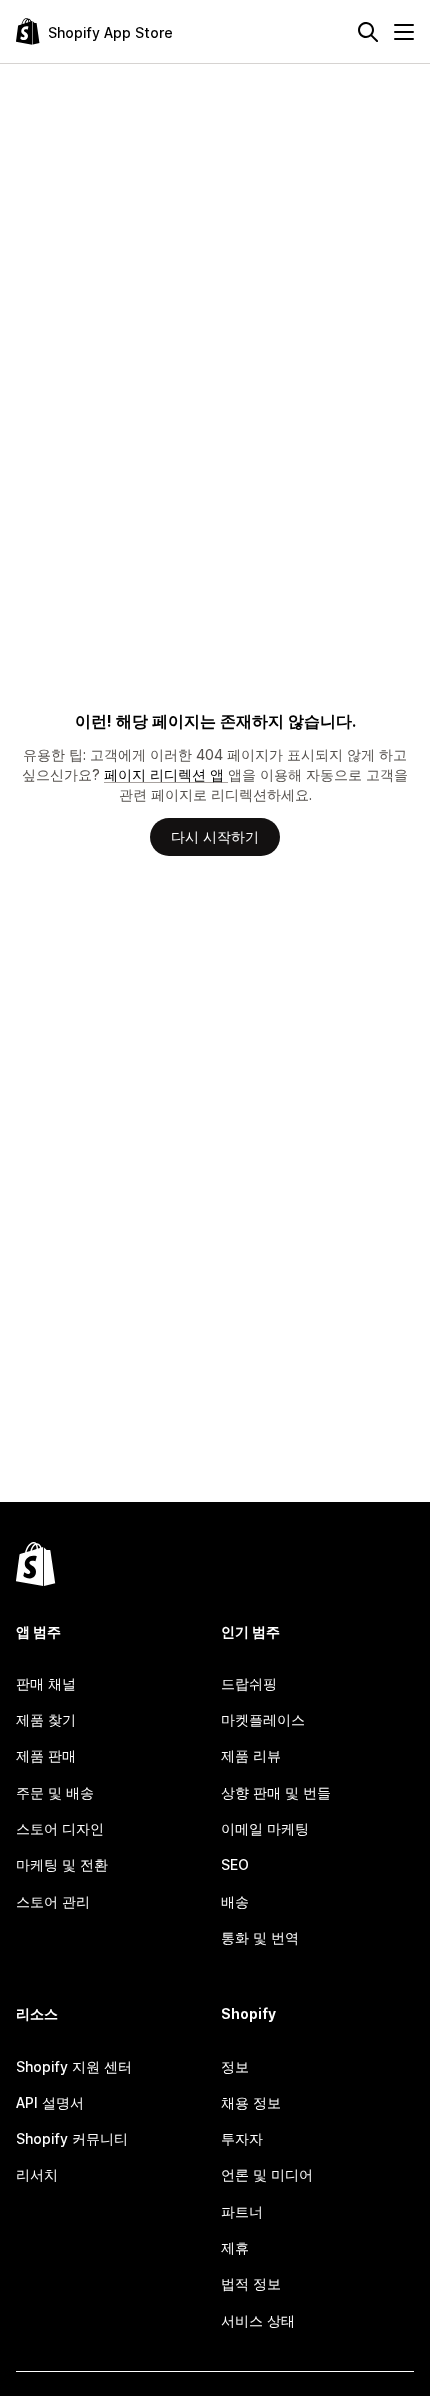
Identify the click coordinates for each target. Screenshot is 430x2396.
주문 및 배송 (55, 1792)
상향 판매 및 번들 (276, 1792)
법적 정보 (251, 2283)
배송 (235, 1901)
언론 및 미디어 (267, 2174)
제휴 (235, 2247)
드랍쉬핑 (249, 1683)
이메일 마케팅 (265, 1828)
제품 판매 (46, 1755)
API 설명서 (50, 2102)
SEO (235, 1864)
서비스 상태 (258, 2320)
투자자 (242, 2138)
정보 (235, 2066)
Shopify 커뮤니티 (72, 2138)
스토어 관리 (53, 1901)
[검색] (368, 32)
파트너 (242, 2211)
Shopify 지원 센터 (74, 2066)
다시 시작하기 (215, 836)
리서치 (37, 2174)
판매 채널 (46, 1683)
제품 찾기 (46, 1719)
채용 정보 (251, 2102)
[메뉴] (404, 32)
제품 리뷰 (251, 1755)
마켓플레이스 (263, 1719)
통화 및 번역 (260, 1937)
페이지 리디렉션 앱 (166, 774)
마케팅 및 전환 (62, 1864)
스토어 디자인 (60, 1828)
